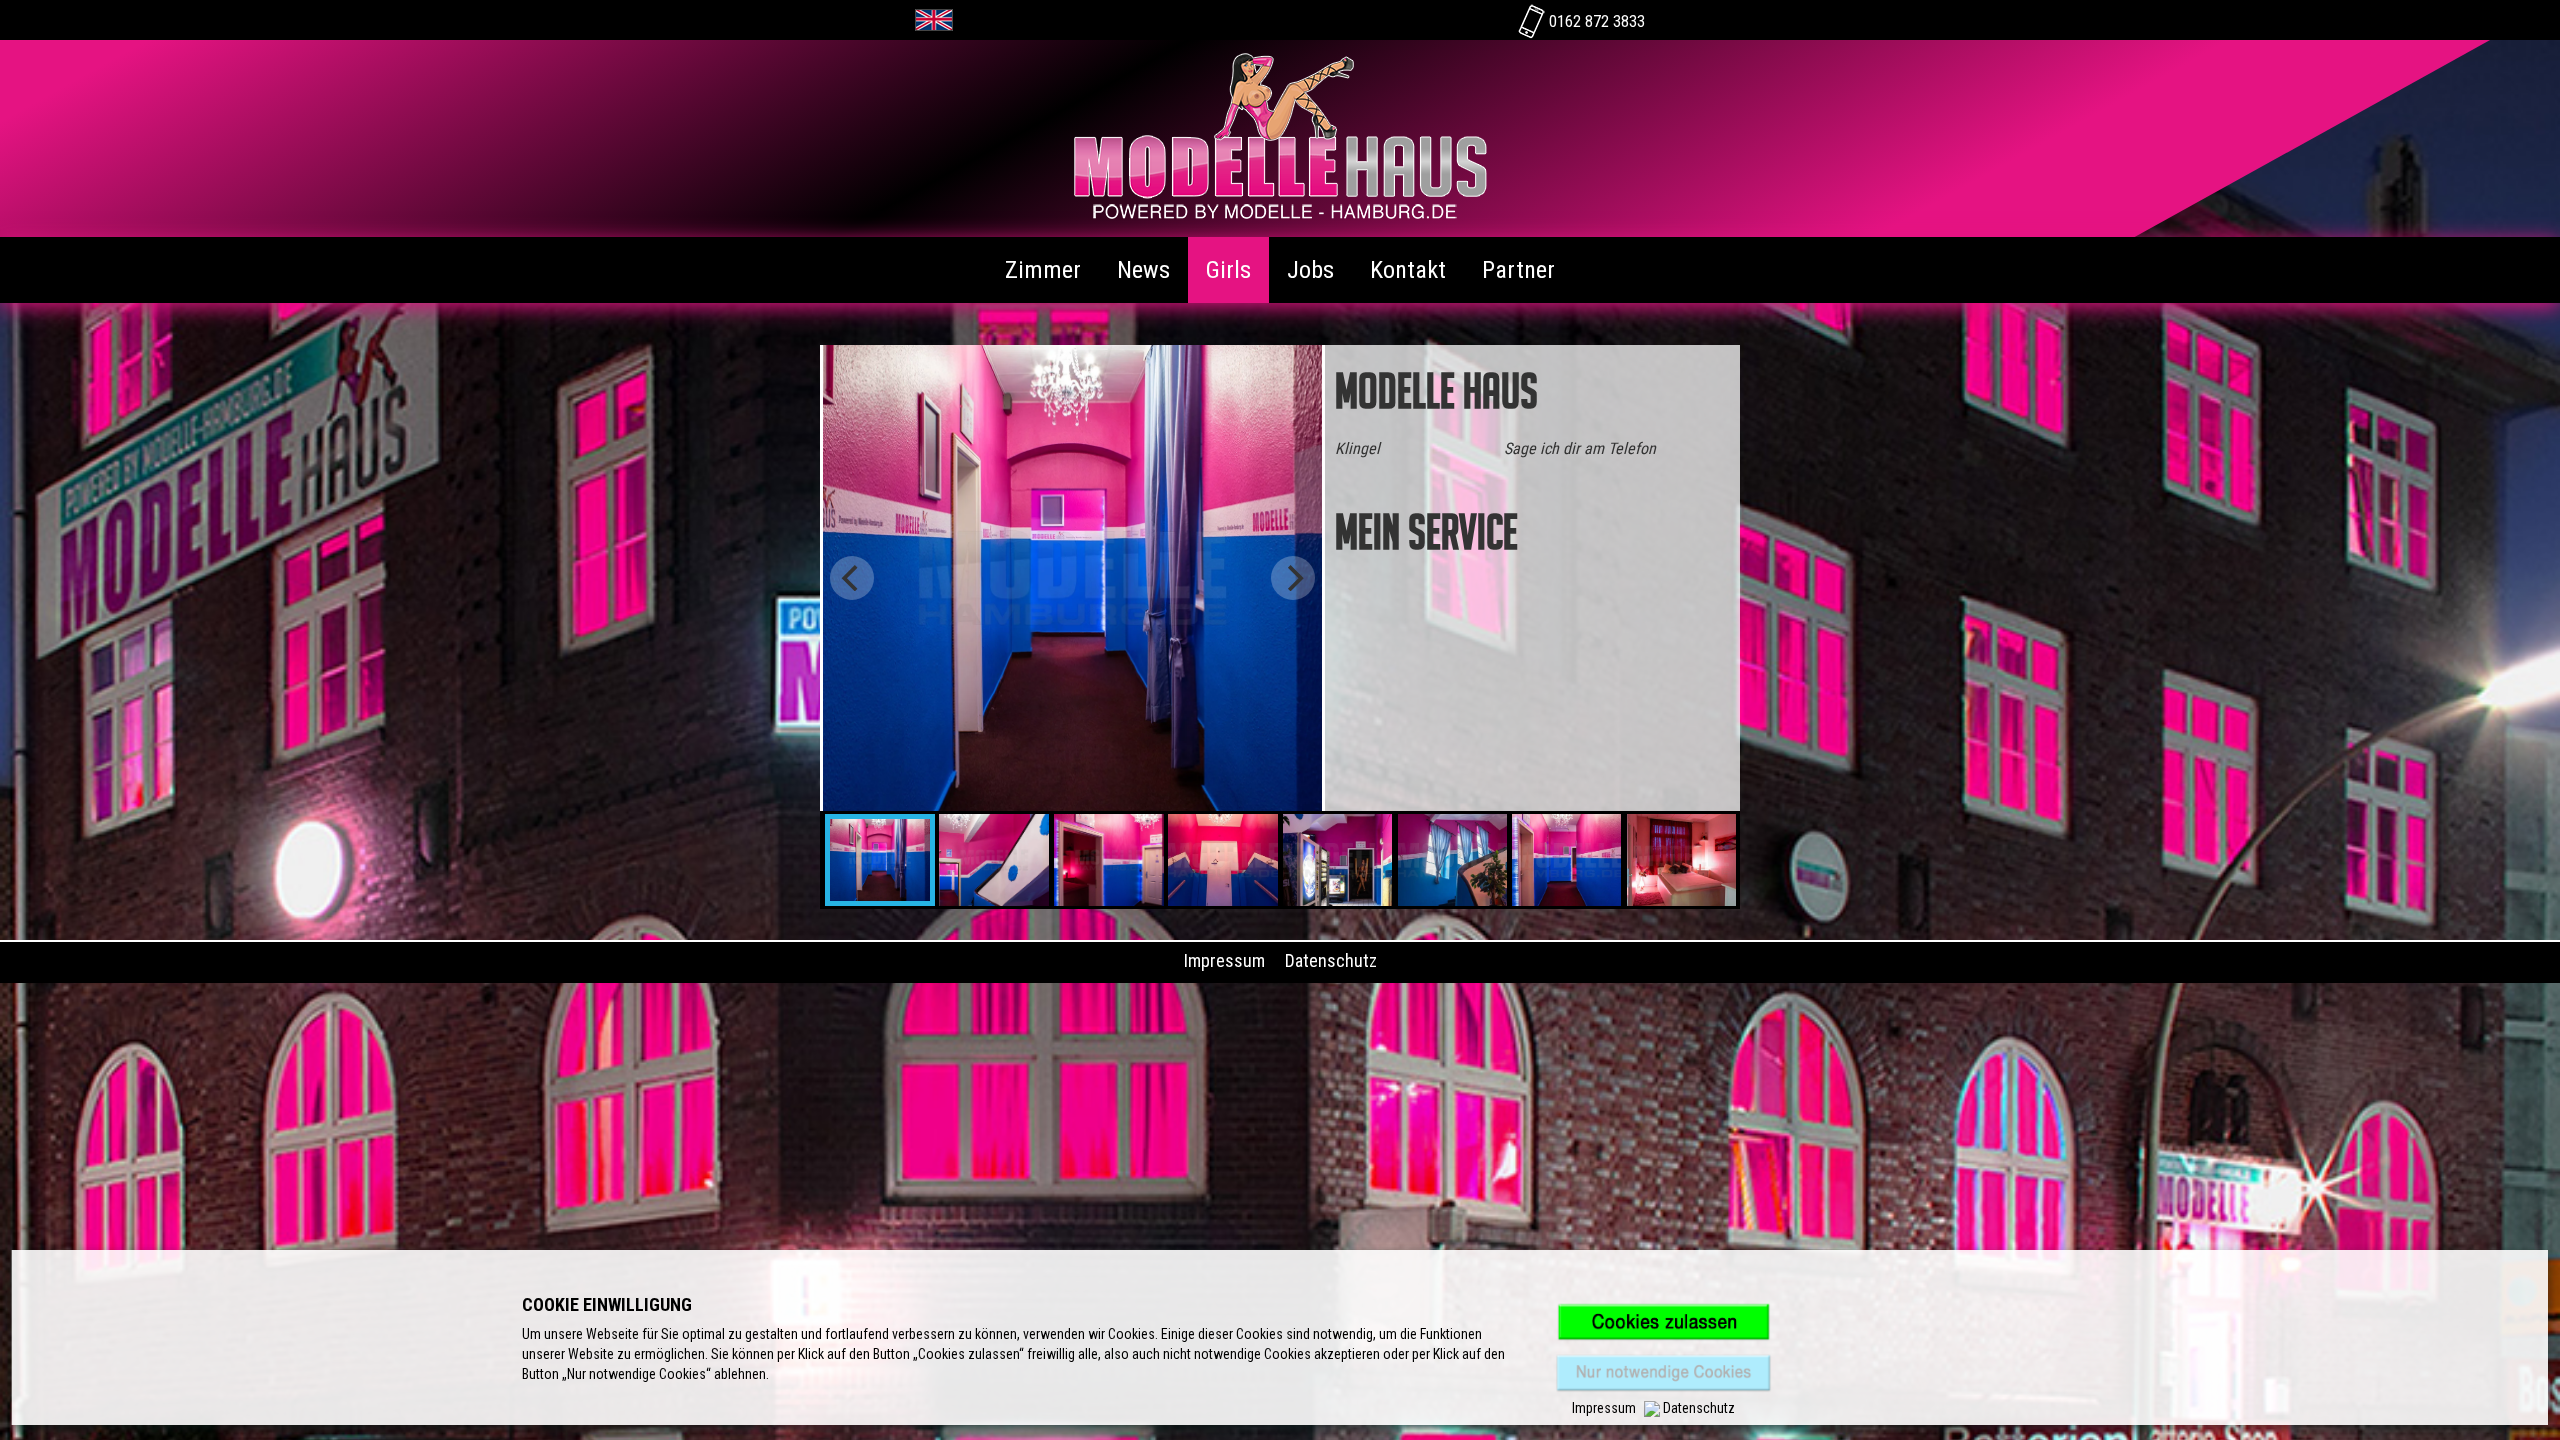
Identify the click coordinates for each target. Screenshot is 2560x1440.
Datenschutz (1331, 960)
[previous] (852, 578)
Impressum (1224, 960)
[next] (1293, 578)
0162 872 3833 (1595, 21)
